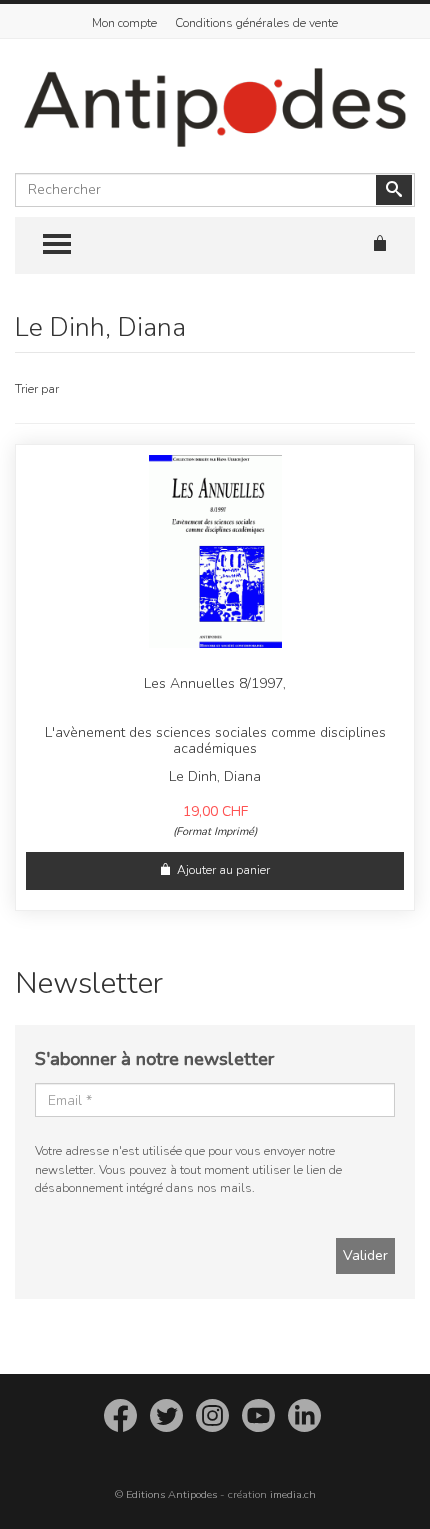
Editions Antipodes (171, 1494)
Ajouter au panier (223, 870)
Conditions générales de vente (256, 23)
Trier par (37, 389)
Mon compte (124, 23)
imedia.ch (293, 1494)
